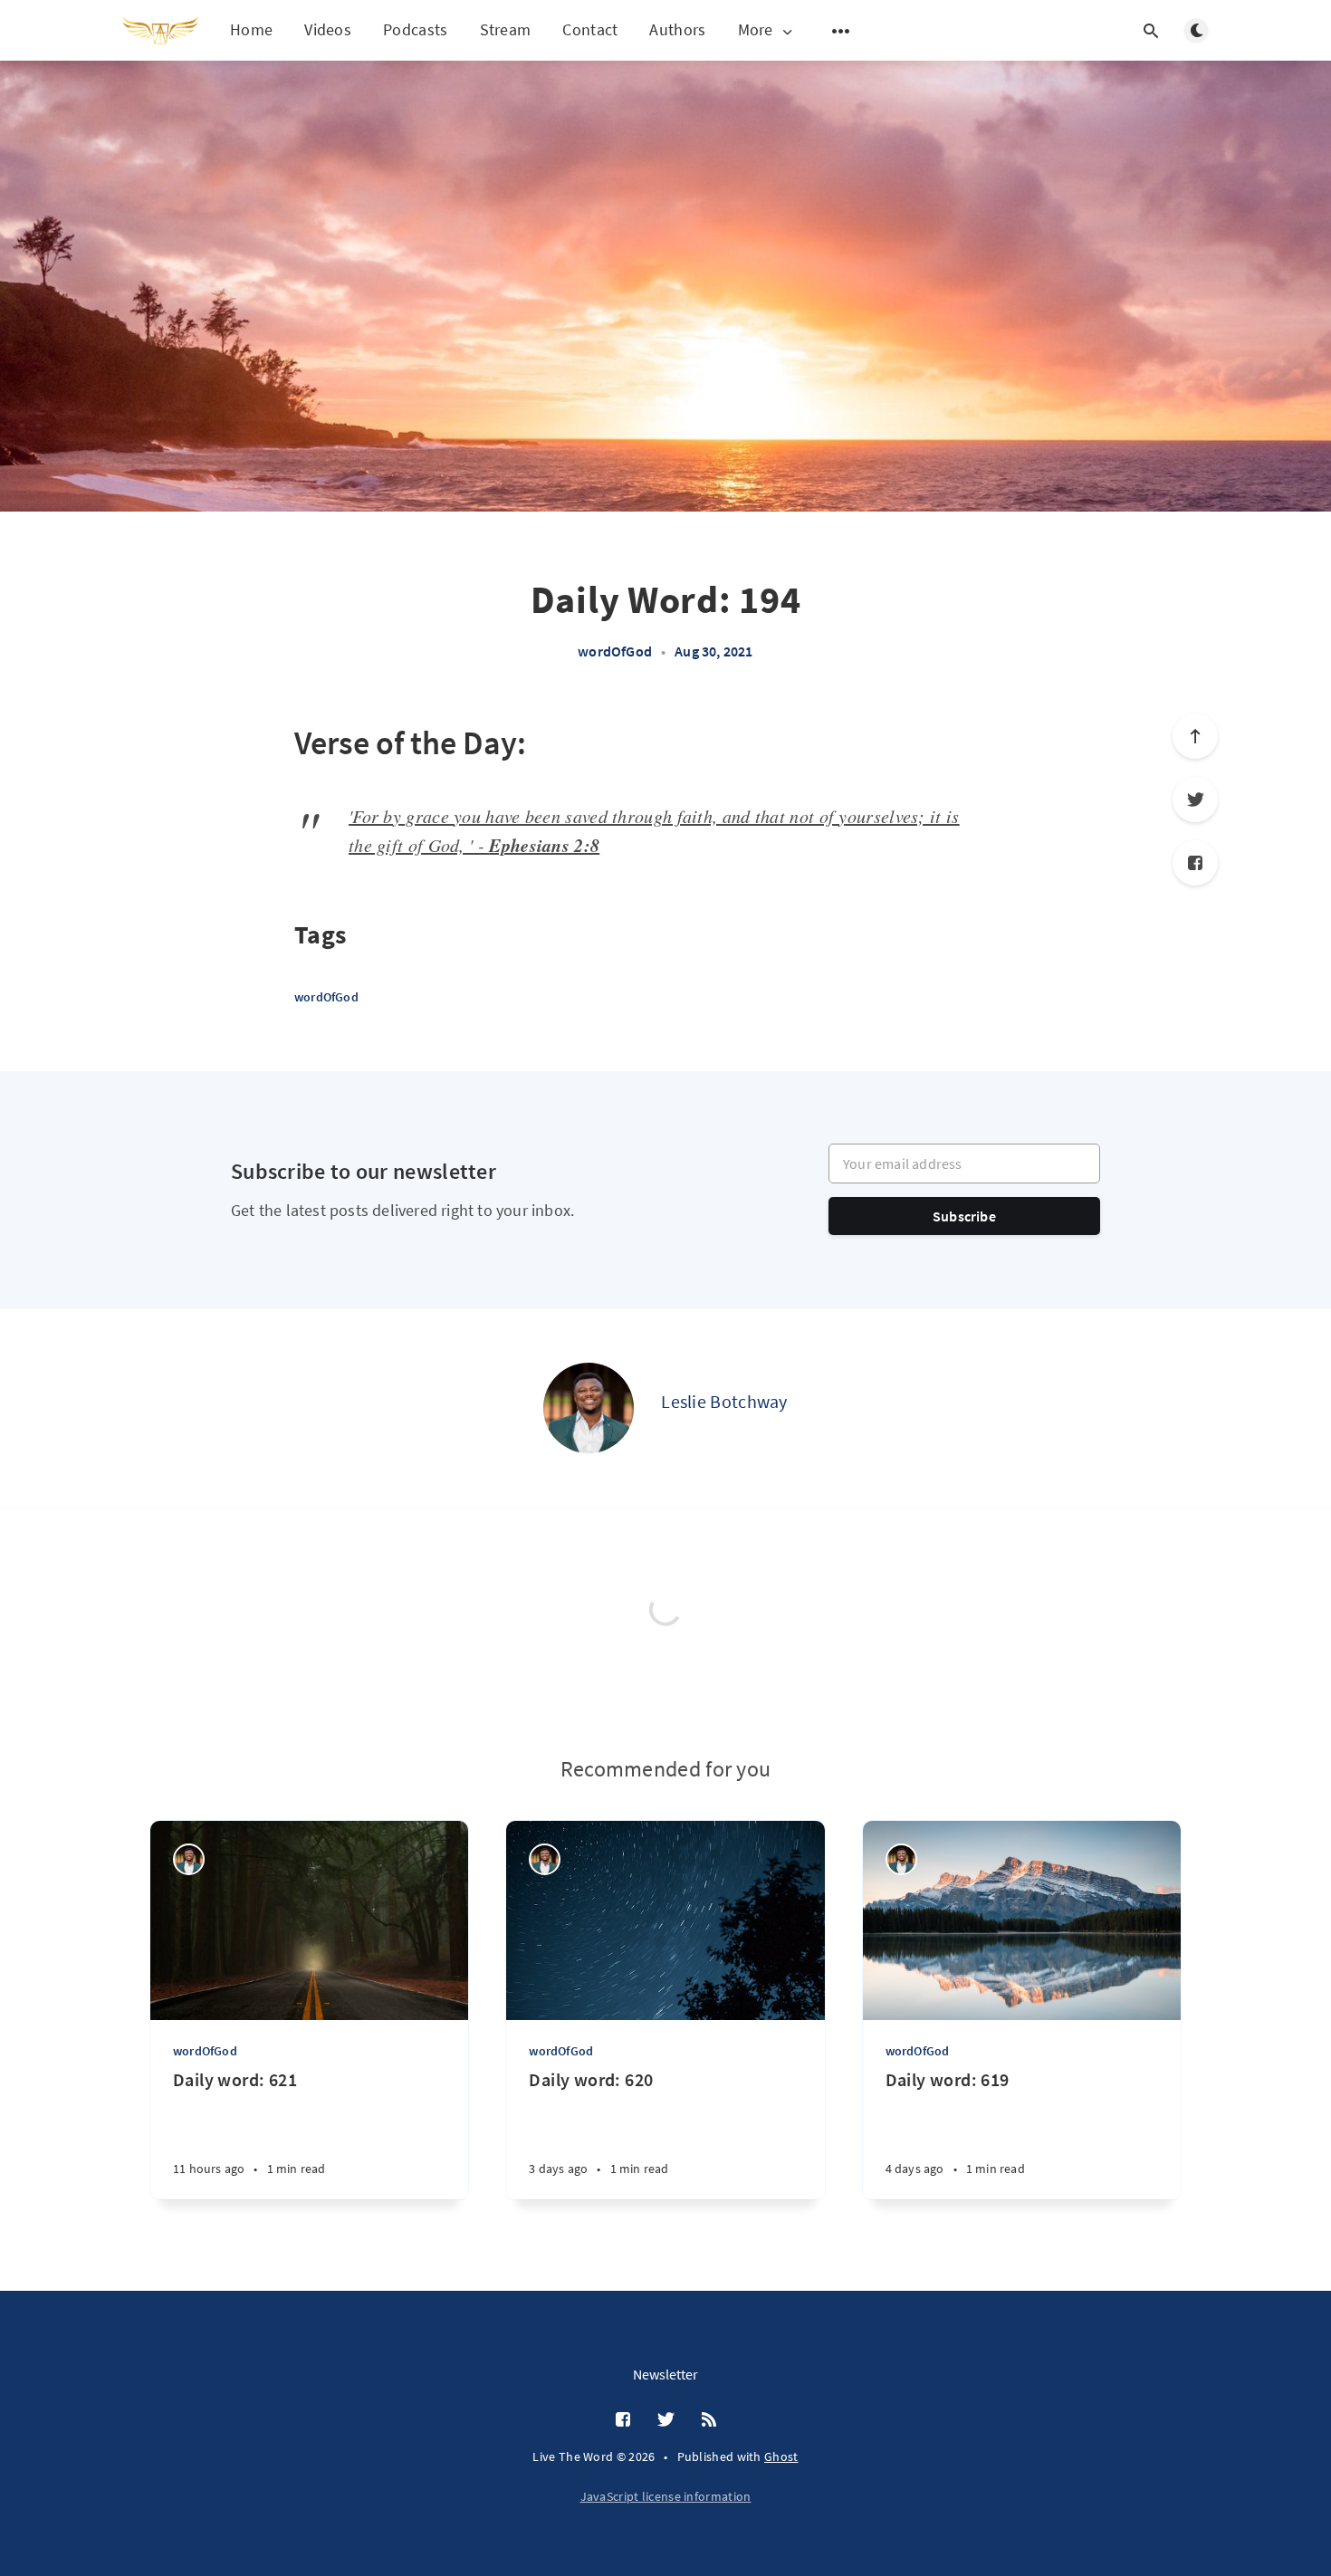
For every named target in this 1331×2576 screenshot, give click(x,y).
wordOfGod (615, 651)
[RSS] (709, 2420)
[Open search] (1151, 31)
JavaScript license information (666, 2496)
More (756, 30)
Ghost (781, 2456)
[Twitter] (1195, 800)
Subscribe (964, 1216)
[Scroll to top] (1195, 736)
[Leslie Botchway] (589, 1408)
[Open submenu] (841, 31)
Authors (677, 29)
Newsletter (665, 2374)
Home (251, 29)
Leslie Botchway (724, 1401)
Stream (506, 29)
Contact (590, 29)
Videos (328, 29)
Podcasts (415, 29)
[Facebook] (1195, 863)
